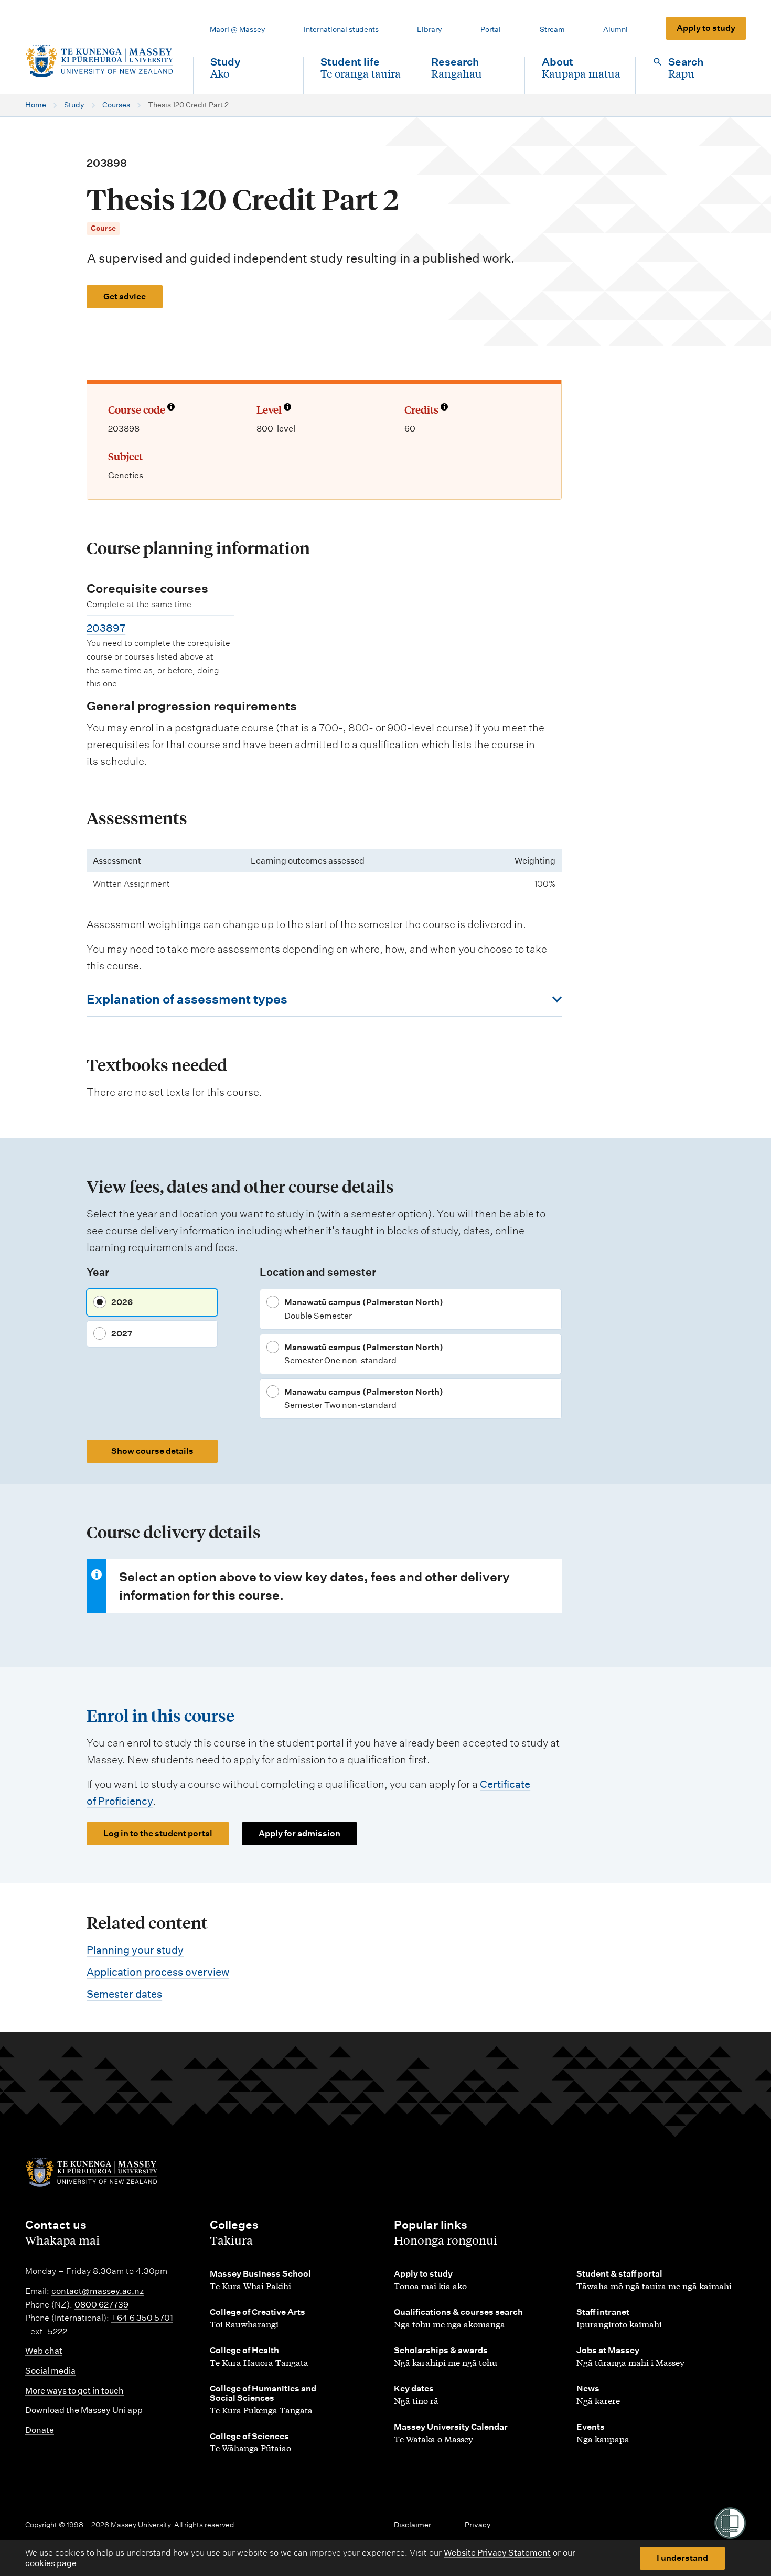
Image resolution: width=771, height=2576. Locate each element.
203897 (106, 628)
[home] (101, 61)
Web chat (44, 2351)
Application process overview (158, 1972)
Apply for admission (299, 1833)
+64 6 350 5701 (142, 2318)
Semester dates (124, 1994)
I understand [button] (682, 2558)
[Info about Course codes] (171, 408)
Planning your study (135, 1950)
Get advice (125, 297)
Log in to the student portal (158, 1833)
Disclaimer (413, 2525)
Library (430, 29)
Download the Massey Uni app (84, 2410)
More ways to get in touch (74, 2391)
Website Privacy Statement (497, 2553)
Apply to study (706, 28)
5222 (57, 2331)
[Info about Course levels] (287, 408)
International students (341, 29)
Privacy (478, 2525)
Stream (552, 29)
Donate (40, 2430)
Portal (491, 29)
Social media (50, 2371)
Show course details (152, 1451)
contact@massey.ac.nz (98, 2291)
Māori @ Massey (238, 29)
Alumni (615, 29)
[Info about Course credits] (444, 408)
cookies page (51, 2563)
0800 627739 (101, 2305)
